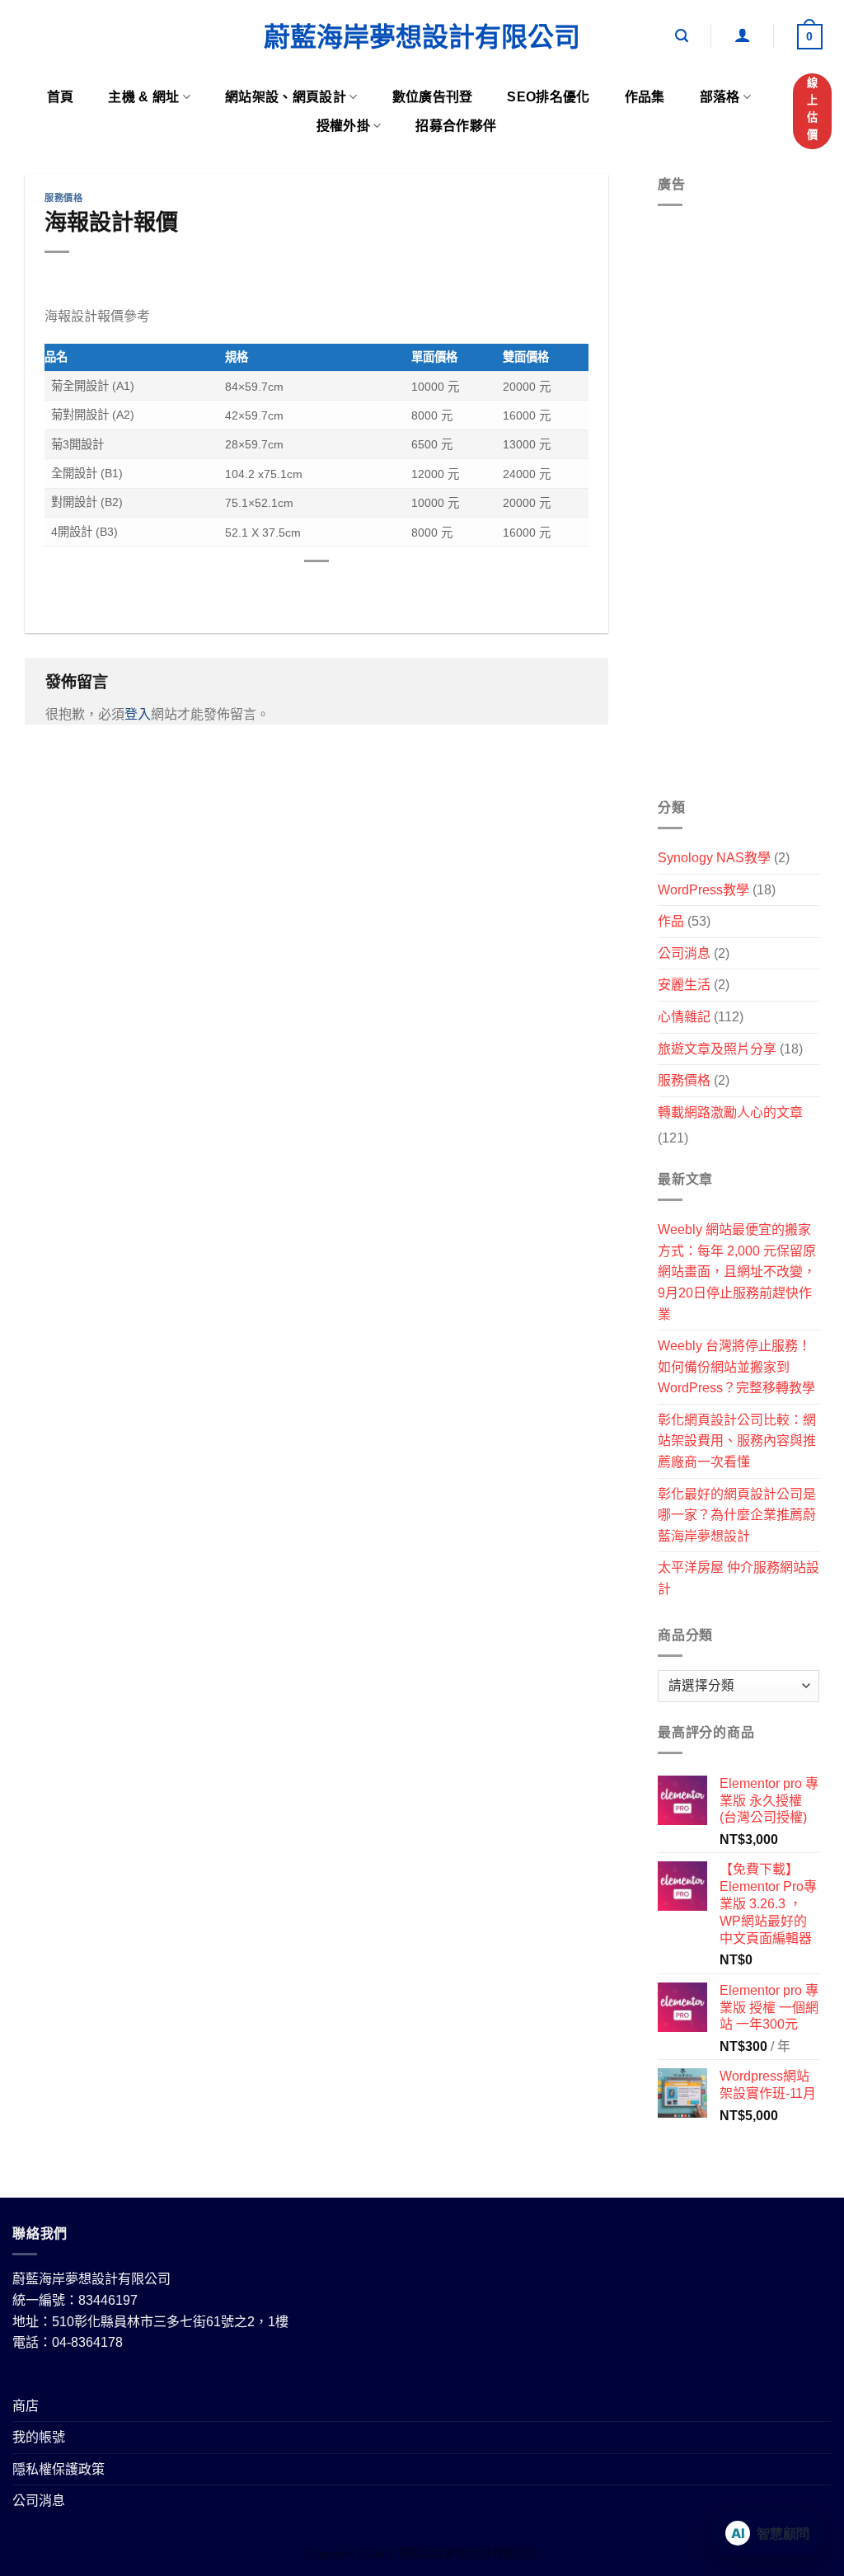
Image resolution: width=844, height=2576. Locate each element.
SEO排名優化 (548, 97)
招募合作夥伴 (456, 126)
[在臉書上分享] (258, 589)
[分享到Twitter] (287, 589)
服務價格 (63, 198)
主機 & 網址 (143, 97)
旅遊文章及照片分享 (717, 1049)
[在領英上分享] (377, 589)
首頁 (61, 97)
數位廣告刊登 (433, 97)
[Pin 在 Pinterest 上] (347, 589)
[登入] (743, 35)
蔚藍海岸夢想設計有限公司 (422, 37)
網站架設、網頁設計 (286, 97)
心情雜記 (684, 1017)
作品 (671, 921)
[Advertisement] (738, 509)
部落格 (720, 97)
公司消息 (684, 953)
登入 (138, 714)
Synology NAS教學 (714, 858)
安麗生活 (684, 985)
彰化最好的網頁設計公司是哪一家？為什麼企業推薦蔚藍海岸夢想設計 (737, 1515)
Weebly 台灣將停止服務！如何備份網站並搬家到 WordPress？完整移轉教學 (736, 1367)
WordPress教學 (703, 890)
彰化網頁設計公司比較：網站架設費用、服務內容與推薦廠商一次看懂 (737, 1441)
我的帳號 (39, 2437)
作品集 (645, 97)
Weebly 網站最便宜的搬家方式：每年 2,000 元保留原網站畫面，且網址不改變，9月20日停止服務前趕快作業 (737, 1272)
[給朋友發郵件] (317, 589)
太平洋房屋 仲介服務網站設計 (738, 1578)
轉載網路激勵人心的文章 (730, 1112)
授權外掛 (343, 126)
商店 (26, 2406)
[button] (682, 36)
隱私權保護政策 (59, 2469)
